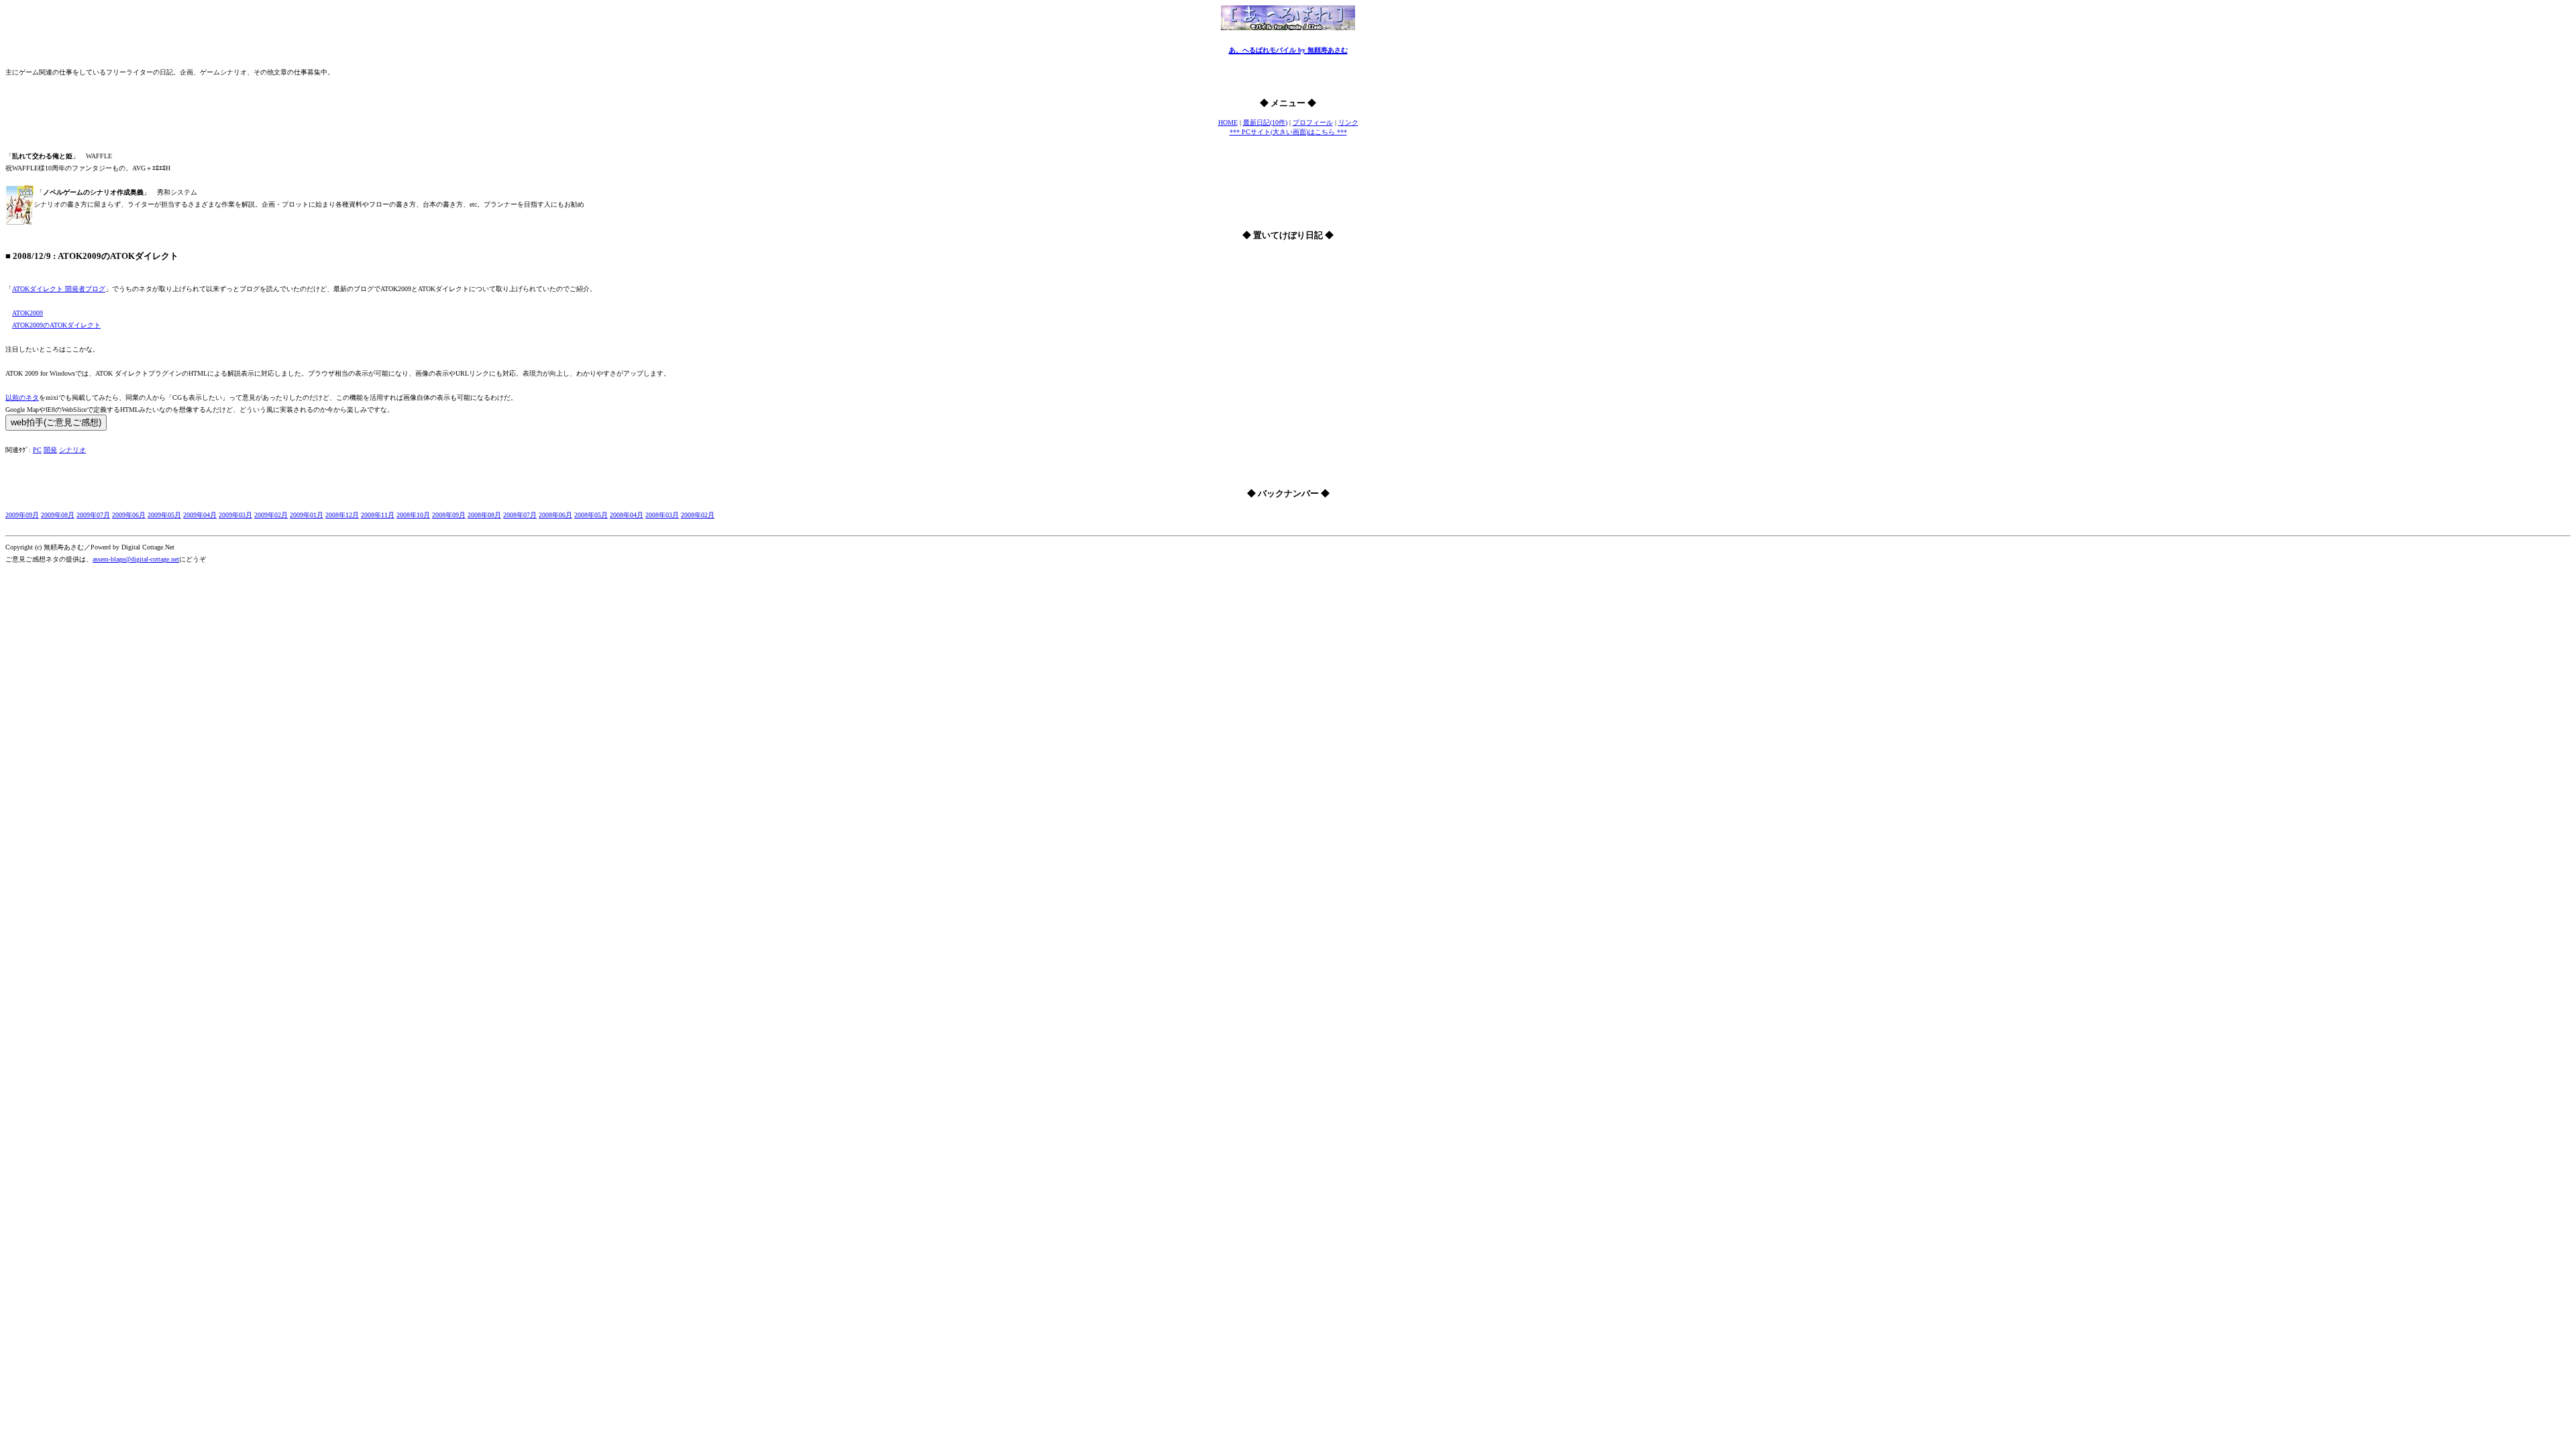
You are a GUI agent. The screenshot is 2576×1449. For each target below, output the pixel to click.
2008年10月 (413, 515)
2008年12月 (342, 515)
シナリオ (72, 450)
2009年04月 (200, 515)
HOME (1228, 122)
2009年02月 (271, 515)
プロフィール (1313, 122)
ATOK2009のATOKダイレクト (56, 325)
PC (37, 450)
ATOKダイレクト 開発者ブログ (59, 289)
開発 (50, 450)
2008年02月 (698, 515)
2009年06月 (129, 515)
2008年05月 (591, 515)
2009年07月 (93, 515)
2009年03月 (235, 515)
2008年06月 (555, 515)
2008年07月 (520, 515)
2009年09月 (22, 515)
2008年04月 (627, 515)
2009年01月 (307, 515)
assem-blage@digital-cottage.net (136, 559)
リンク (1348, 122)
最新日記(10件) (1265, 122)
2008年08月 (484, 515)
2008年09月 (449, 515)
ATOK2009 (28, 313)
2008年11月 (378, 515)
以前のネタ (22, 397)
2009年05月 (164, 515)
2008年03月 (662, 515)
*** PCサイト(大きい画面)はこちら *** (1288, 132)
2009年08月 (58, 515)
